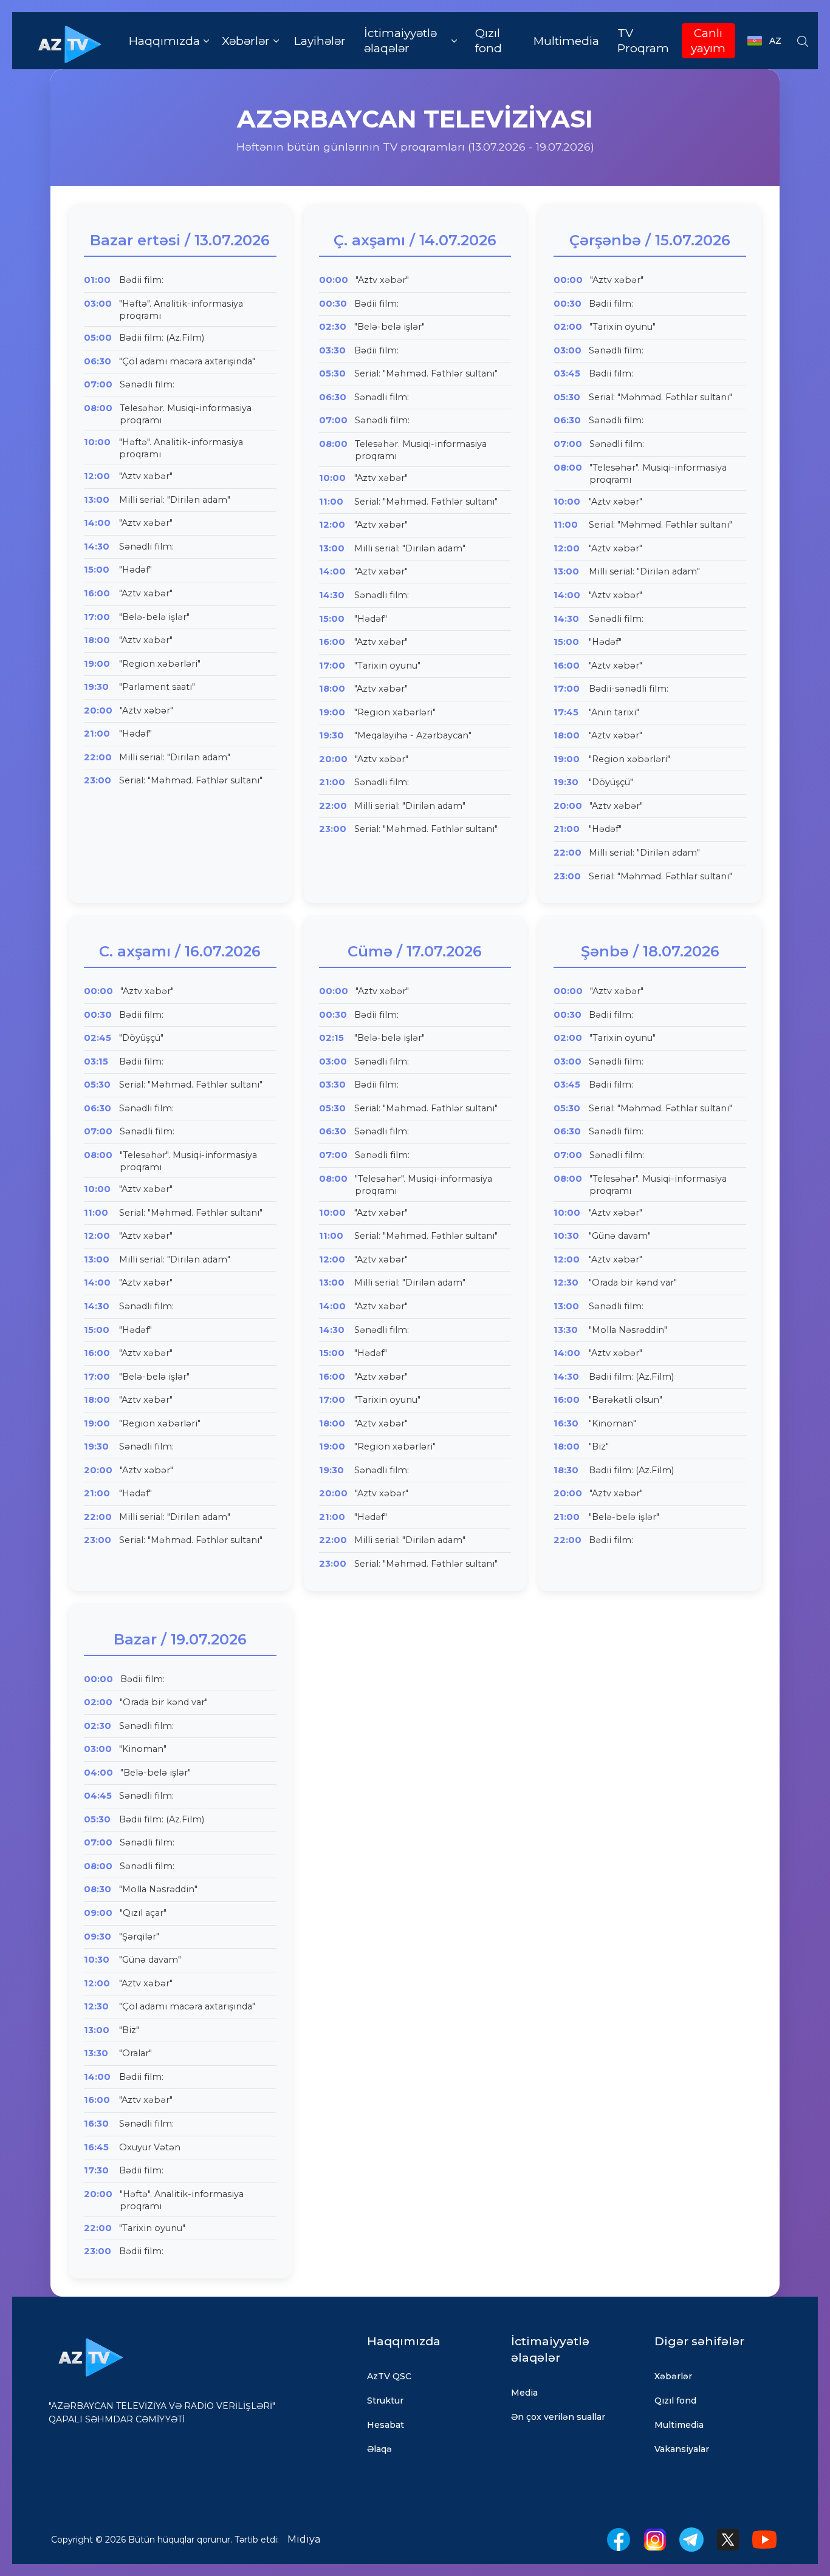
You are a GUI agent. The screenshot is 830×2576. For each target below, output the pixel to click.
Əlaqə (379, 2449)
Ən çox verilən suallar (558, 2417)
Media (524, 2393)
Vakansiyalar (682, 2449)
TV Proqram (643, 41)
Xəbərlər (673, 2376)
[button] (169, 41)
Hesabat (386, 2425)
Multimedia (566, 41)
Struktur (385, 2401)
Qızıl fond (489, 41)
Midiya (304, 2539)
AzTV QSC (389, 2376)
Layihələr (320, 41)
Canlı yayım (708, 41)
